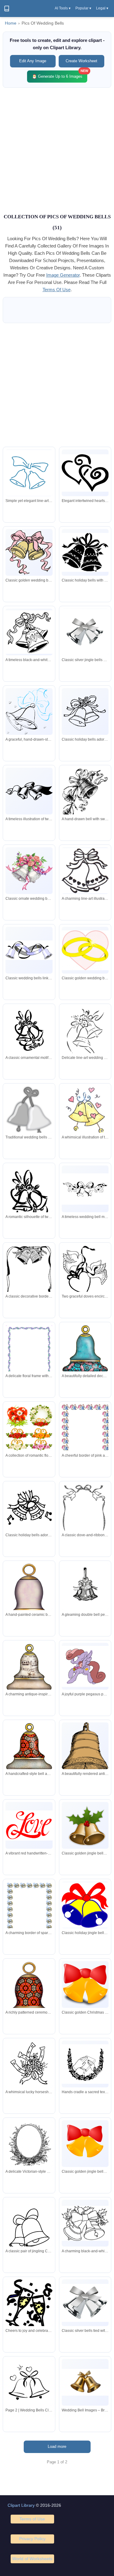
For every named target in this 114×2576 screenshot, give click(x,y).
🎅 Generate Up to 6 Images (60, 75)
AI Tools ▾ (63, 8)
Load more (57, 2446)
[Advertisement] (57, 150)
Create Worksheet (81, 61)
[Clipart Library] (7, 9)
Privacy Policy (32, 2539)
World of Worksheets (32, 2559)
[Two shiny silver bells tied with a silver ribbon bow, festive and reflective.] (85, 2303)
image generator (63, 275)
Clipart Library (21, 2505)
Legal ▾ (102, 8)
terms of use (57, 290)
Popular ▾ (83, 8)
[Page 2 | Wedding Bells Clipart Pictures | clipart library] (29, 2382)
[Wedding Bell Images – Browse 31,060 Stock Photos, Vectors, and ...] (85, 2382)
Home (11, 23)
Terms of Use (32, 2519)
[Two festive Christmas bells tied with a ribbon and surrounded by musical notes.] (29, 1507)
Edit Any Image (33, 61)
